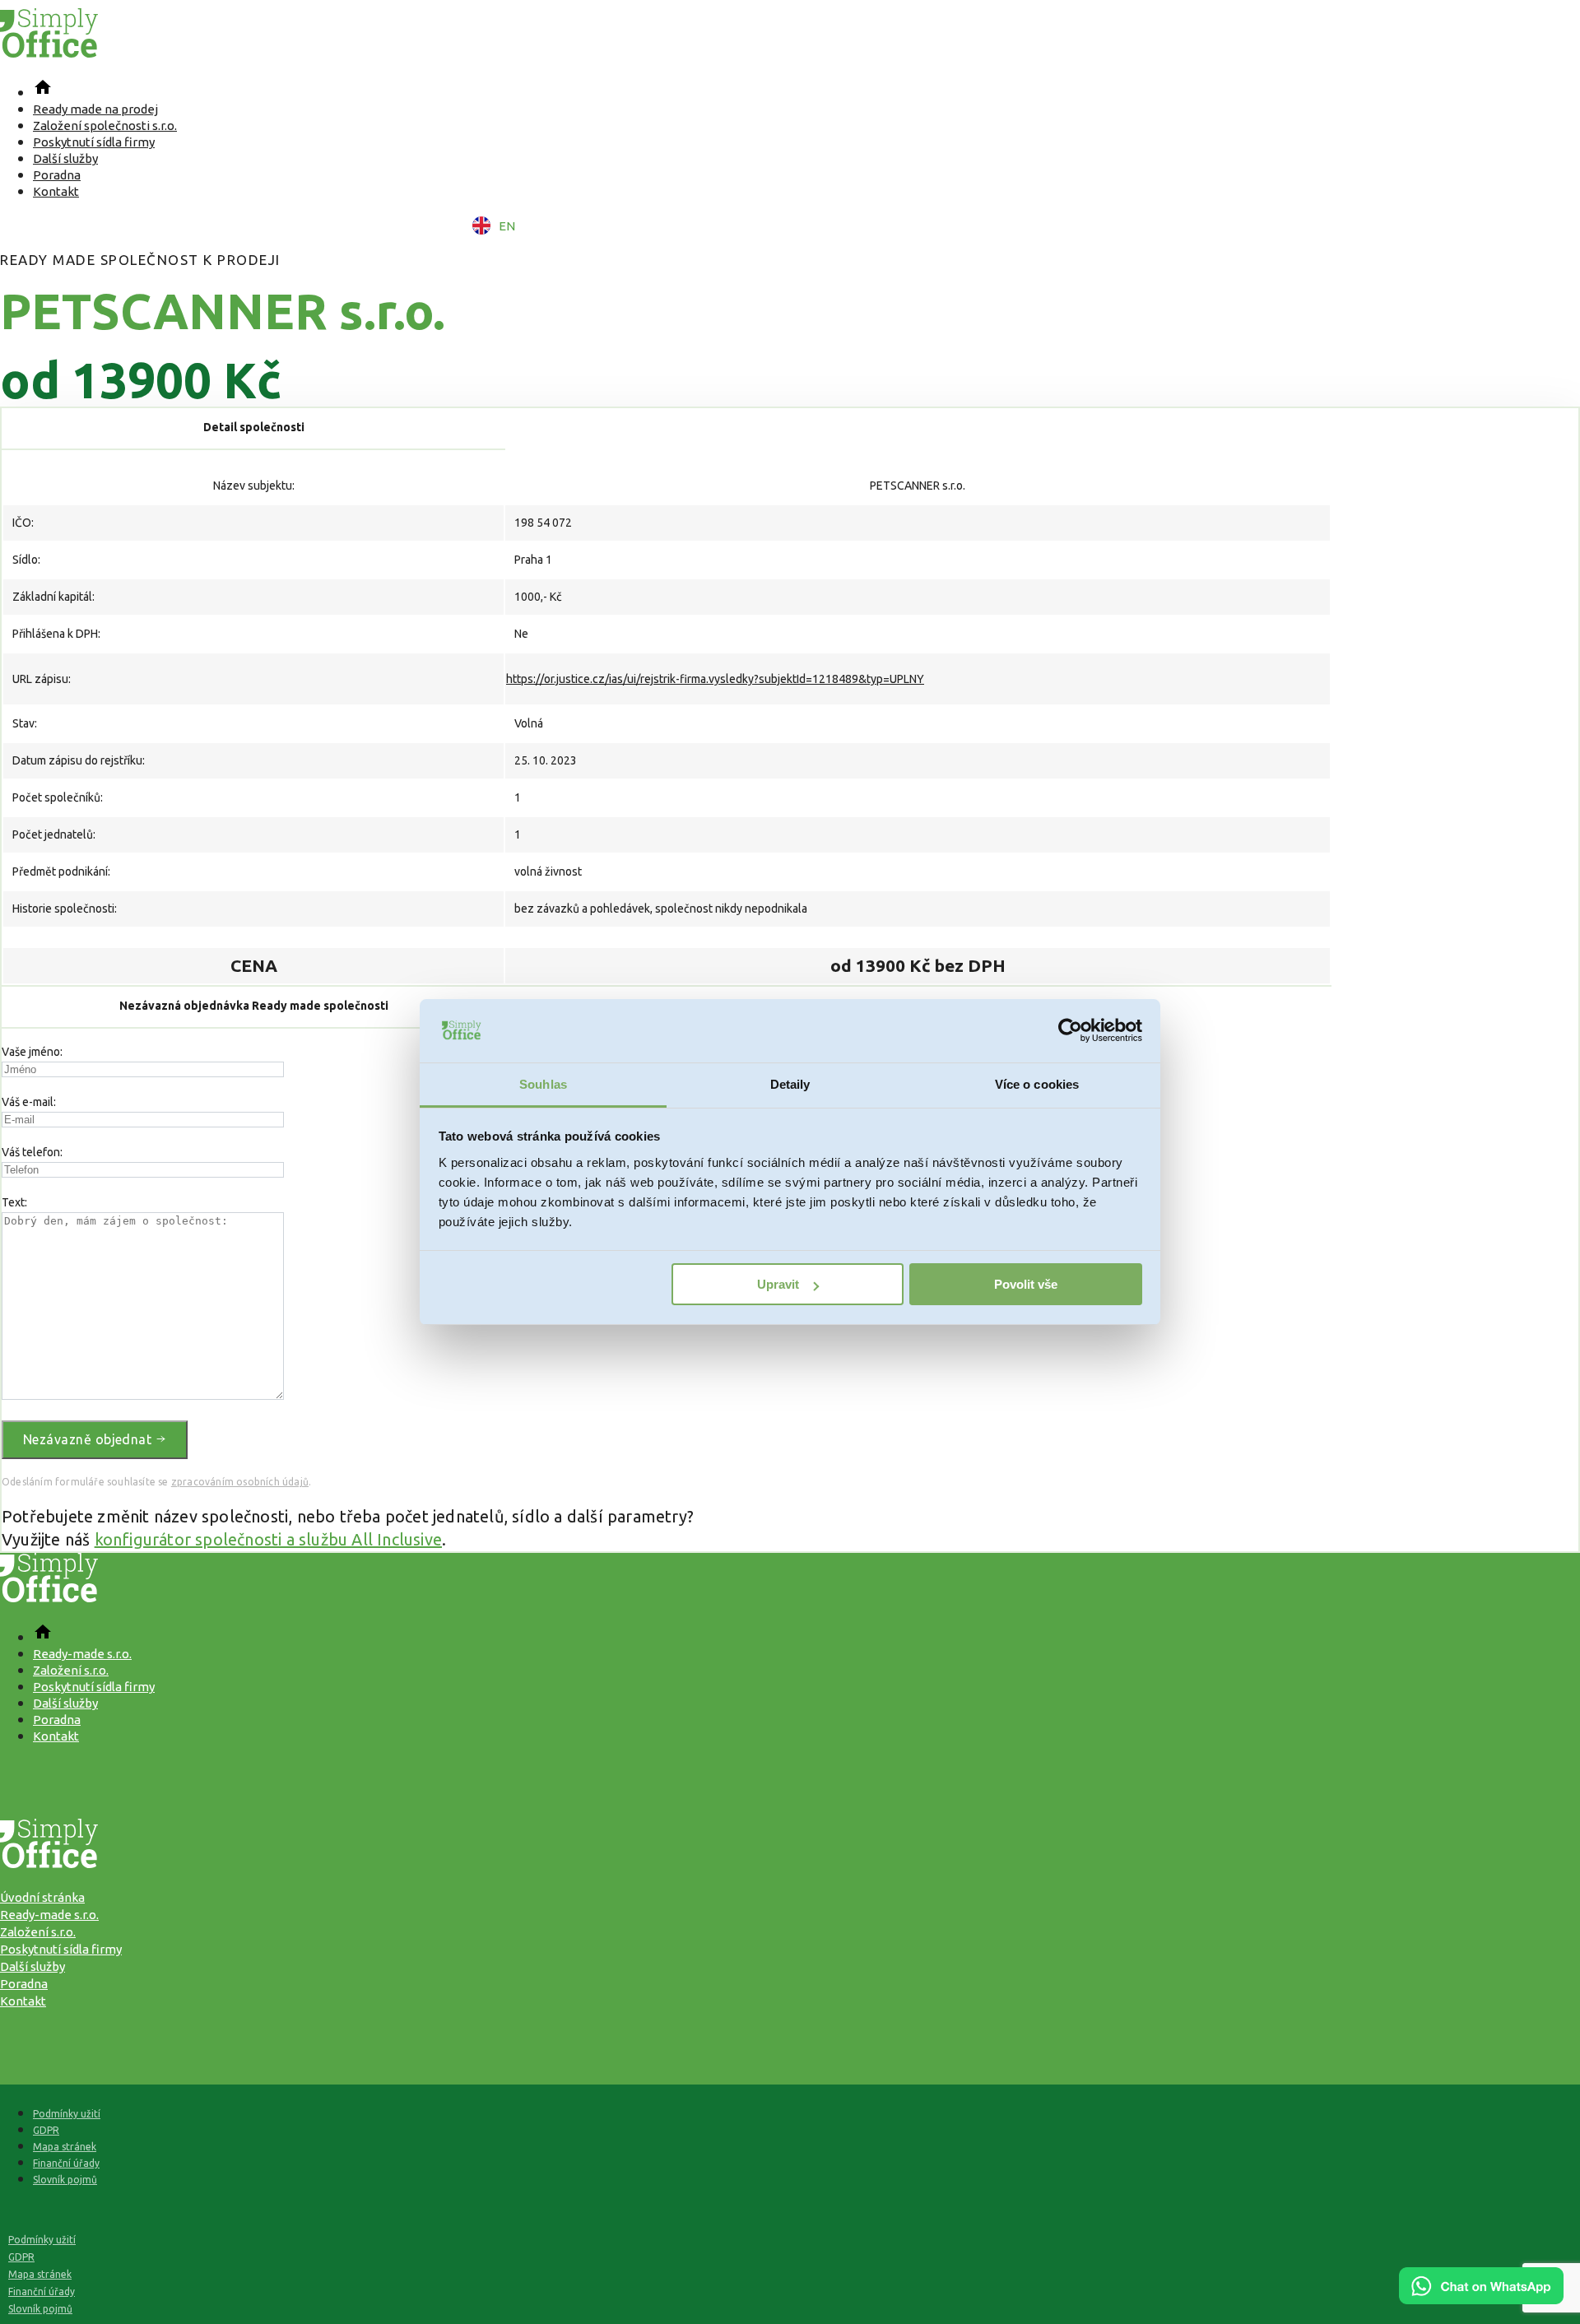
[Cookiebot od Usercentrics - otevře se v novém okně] (1070, 1031)
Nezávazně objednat (89, 1439)
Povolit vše (1026, 1284)
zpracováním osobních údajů (240, 1482)
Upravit (778, 1284)
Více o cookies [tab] (1037, 1084)
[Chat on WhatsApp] (1481, 2298)
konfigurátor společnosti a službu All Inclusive (268, 1539)
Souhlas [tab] (543, 1084)
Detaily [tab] (790, 1084)
